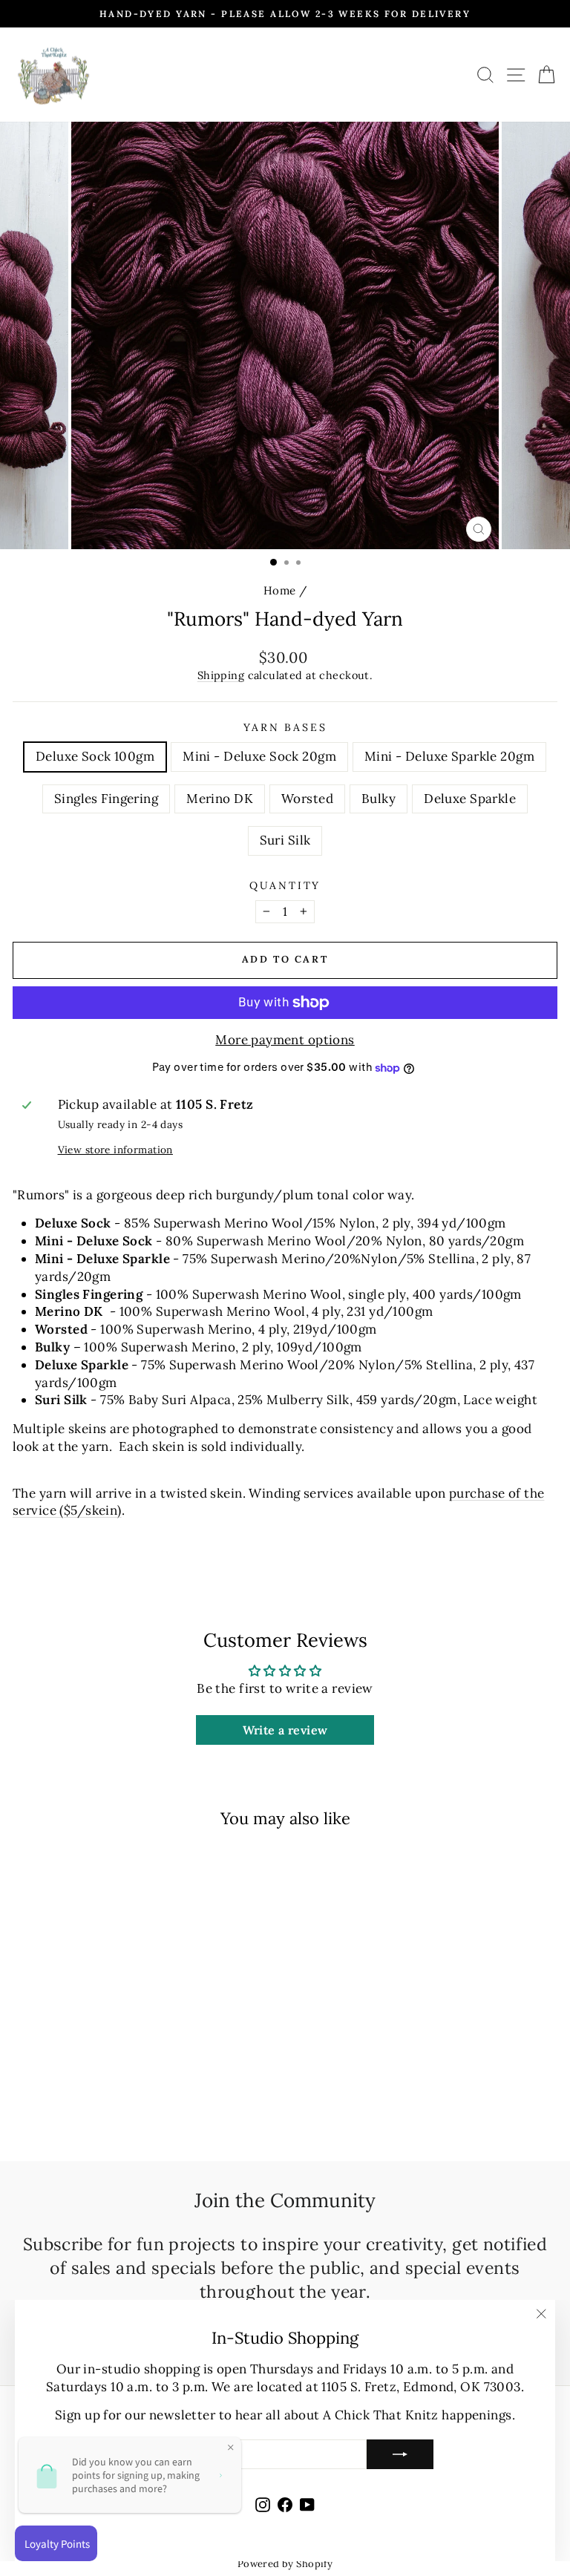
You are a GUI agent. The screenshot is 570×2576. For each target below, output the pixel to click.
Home (280, 590)
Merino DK (220, 799)
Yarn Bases (285, 727)
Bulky (379, 799)
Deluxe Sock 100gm (95, 756)
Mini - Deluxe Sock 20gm (259, 756)
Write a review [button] (285, 1730)
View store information (115, 1150)
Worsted (307, 799)
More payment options (285, 1040)
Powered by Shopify (285, 2564)
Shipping (221, 675)
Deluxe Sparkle (470, 799)
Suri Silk (285, 840)
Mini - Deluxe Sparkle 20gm (449, 756)
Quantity (285, 885)
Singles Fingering (106, 799)
